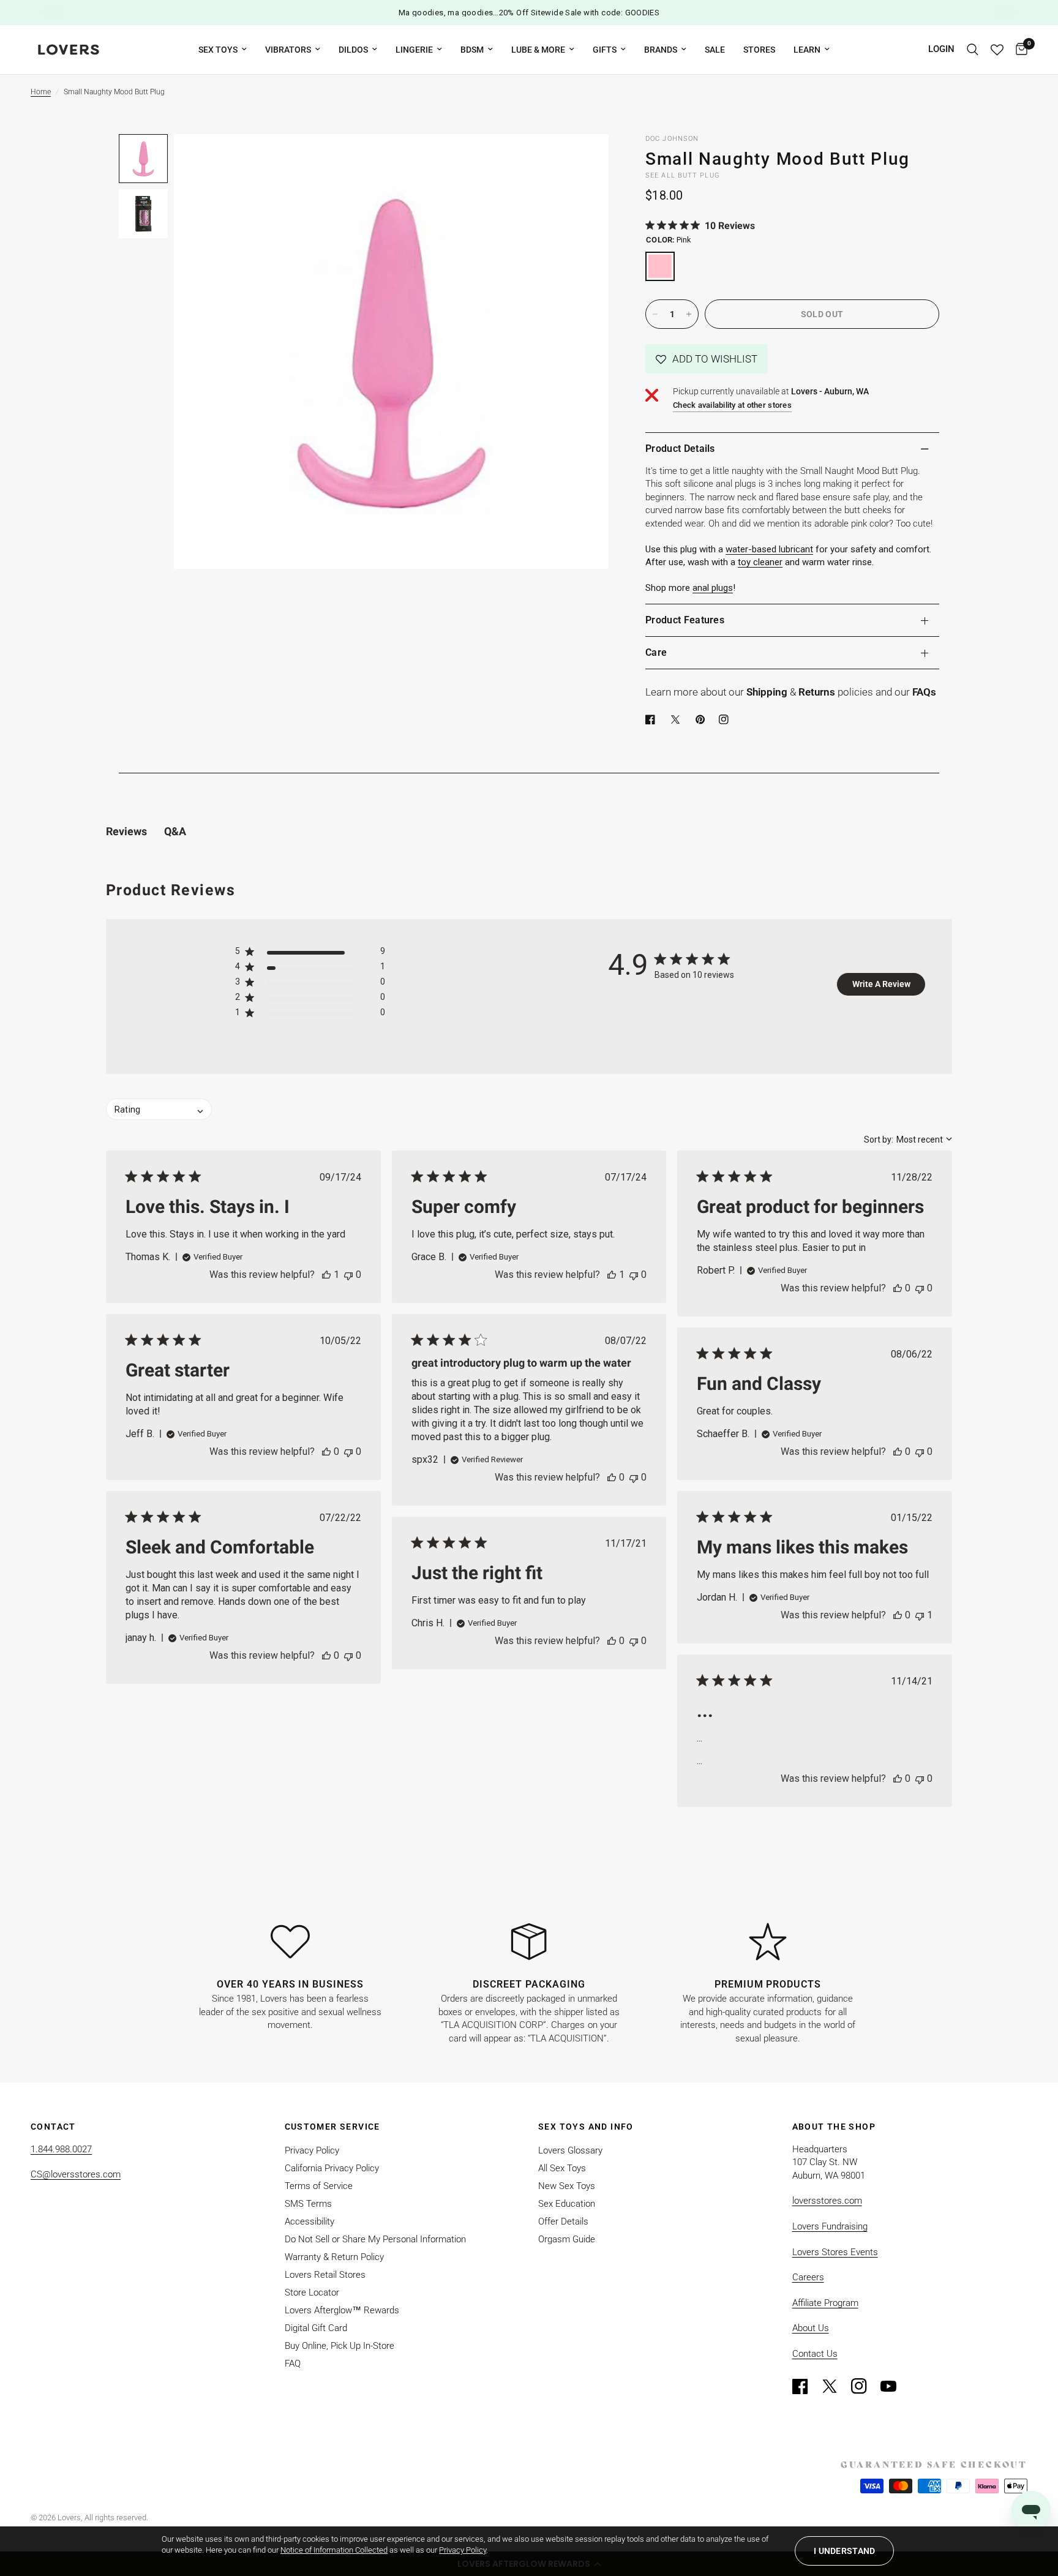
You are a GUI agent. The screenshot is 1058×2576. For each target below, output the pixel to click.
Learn (807, 50)
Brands (661, 50)
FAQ (293, 2364)
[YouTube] (894, 2386)
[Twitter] (835, 2386)
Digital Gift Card (316, 2328)
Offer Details (563, 2221)
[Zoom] (583, 160)
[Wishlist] (997, 50)
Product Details (680, 449)
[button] (707, 359)
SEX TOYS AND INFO (586, 2127)
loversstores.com (827, 2201)
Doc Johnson (672, 139)
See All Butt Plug (683, 175)
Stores (759, 50)
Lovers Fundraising (830, 2226)
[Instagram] (865, 2386)
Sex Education (567, 2204)
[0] (1019, 50)
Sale (715, 50)
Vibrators (288, 50)
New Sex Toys (567, 2186)
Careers (808, 2277)
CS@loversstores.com (76, 2174)
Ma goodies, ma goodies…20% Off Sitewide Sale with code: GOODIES (529, 13)
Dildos (353, 50)
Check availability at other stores (732, 405)
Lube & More (538, 50)
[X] (678, 719)
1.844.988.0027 (61, 2149)
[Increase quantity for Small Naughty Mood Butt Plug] (689, 314)
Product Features (685, 620)
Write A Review (881, 984)
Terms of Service (319, 2186)
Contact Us (815, 2354)
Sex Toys (218, 50)
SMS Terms (308, 2204)
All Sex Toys (562, 2168)
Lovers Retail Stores (325, 2275)
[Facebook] (653, 719)
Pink (660, 266)
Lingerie (414, 50)
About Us (811, 2328)
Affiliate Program (825, 2303)
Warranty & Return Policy (334, 2257)
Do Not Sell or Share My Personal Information (375, 2239)
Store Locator (312, 2292)
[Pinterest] (703, 719)
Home (41, 92)
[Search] (973, 50)
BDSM (472, 50)
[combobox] (908, 1140)
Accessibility (310, 2221)
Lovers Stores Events (835, 2252)
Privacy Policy (312, 2150)
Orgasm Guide (567, 2239)
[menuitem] (223, 50)
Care (656, 652)
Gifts (605, 50)
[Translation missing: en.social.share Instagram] (726, 719)
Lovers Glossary (570, 2150)
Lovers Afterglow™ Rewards (342, 2310)
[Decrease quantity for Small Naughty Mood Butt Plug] (655, 314)
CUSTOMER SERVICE (332, 2127)
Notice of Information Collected (334, 2550)
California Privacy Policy (332, 2168)
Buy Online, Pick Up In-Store (340, 2346)
